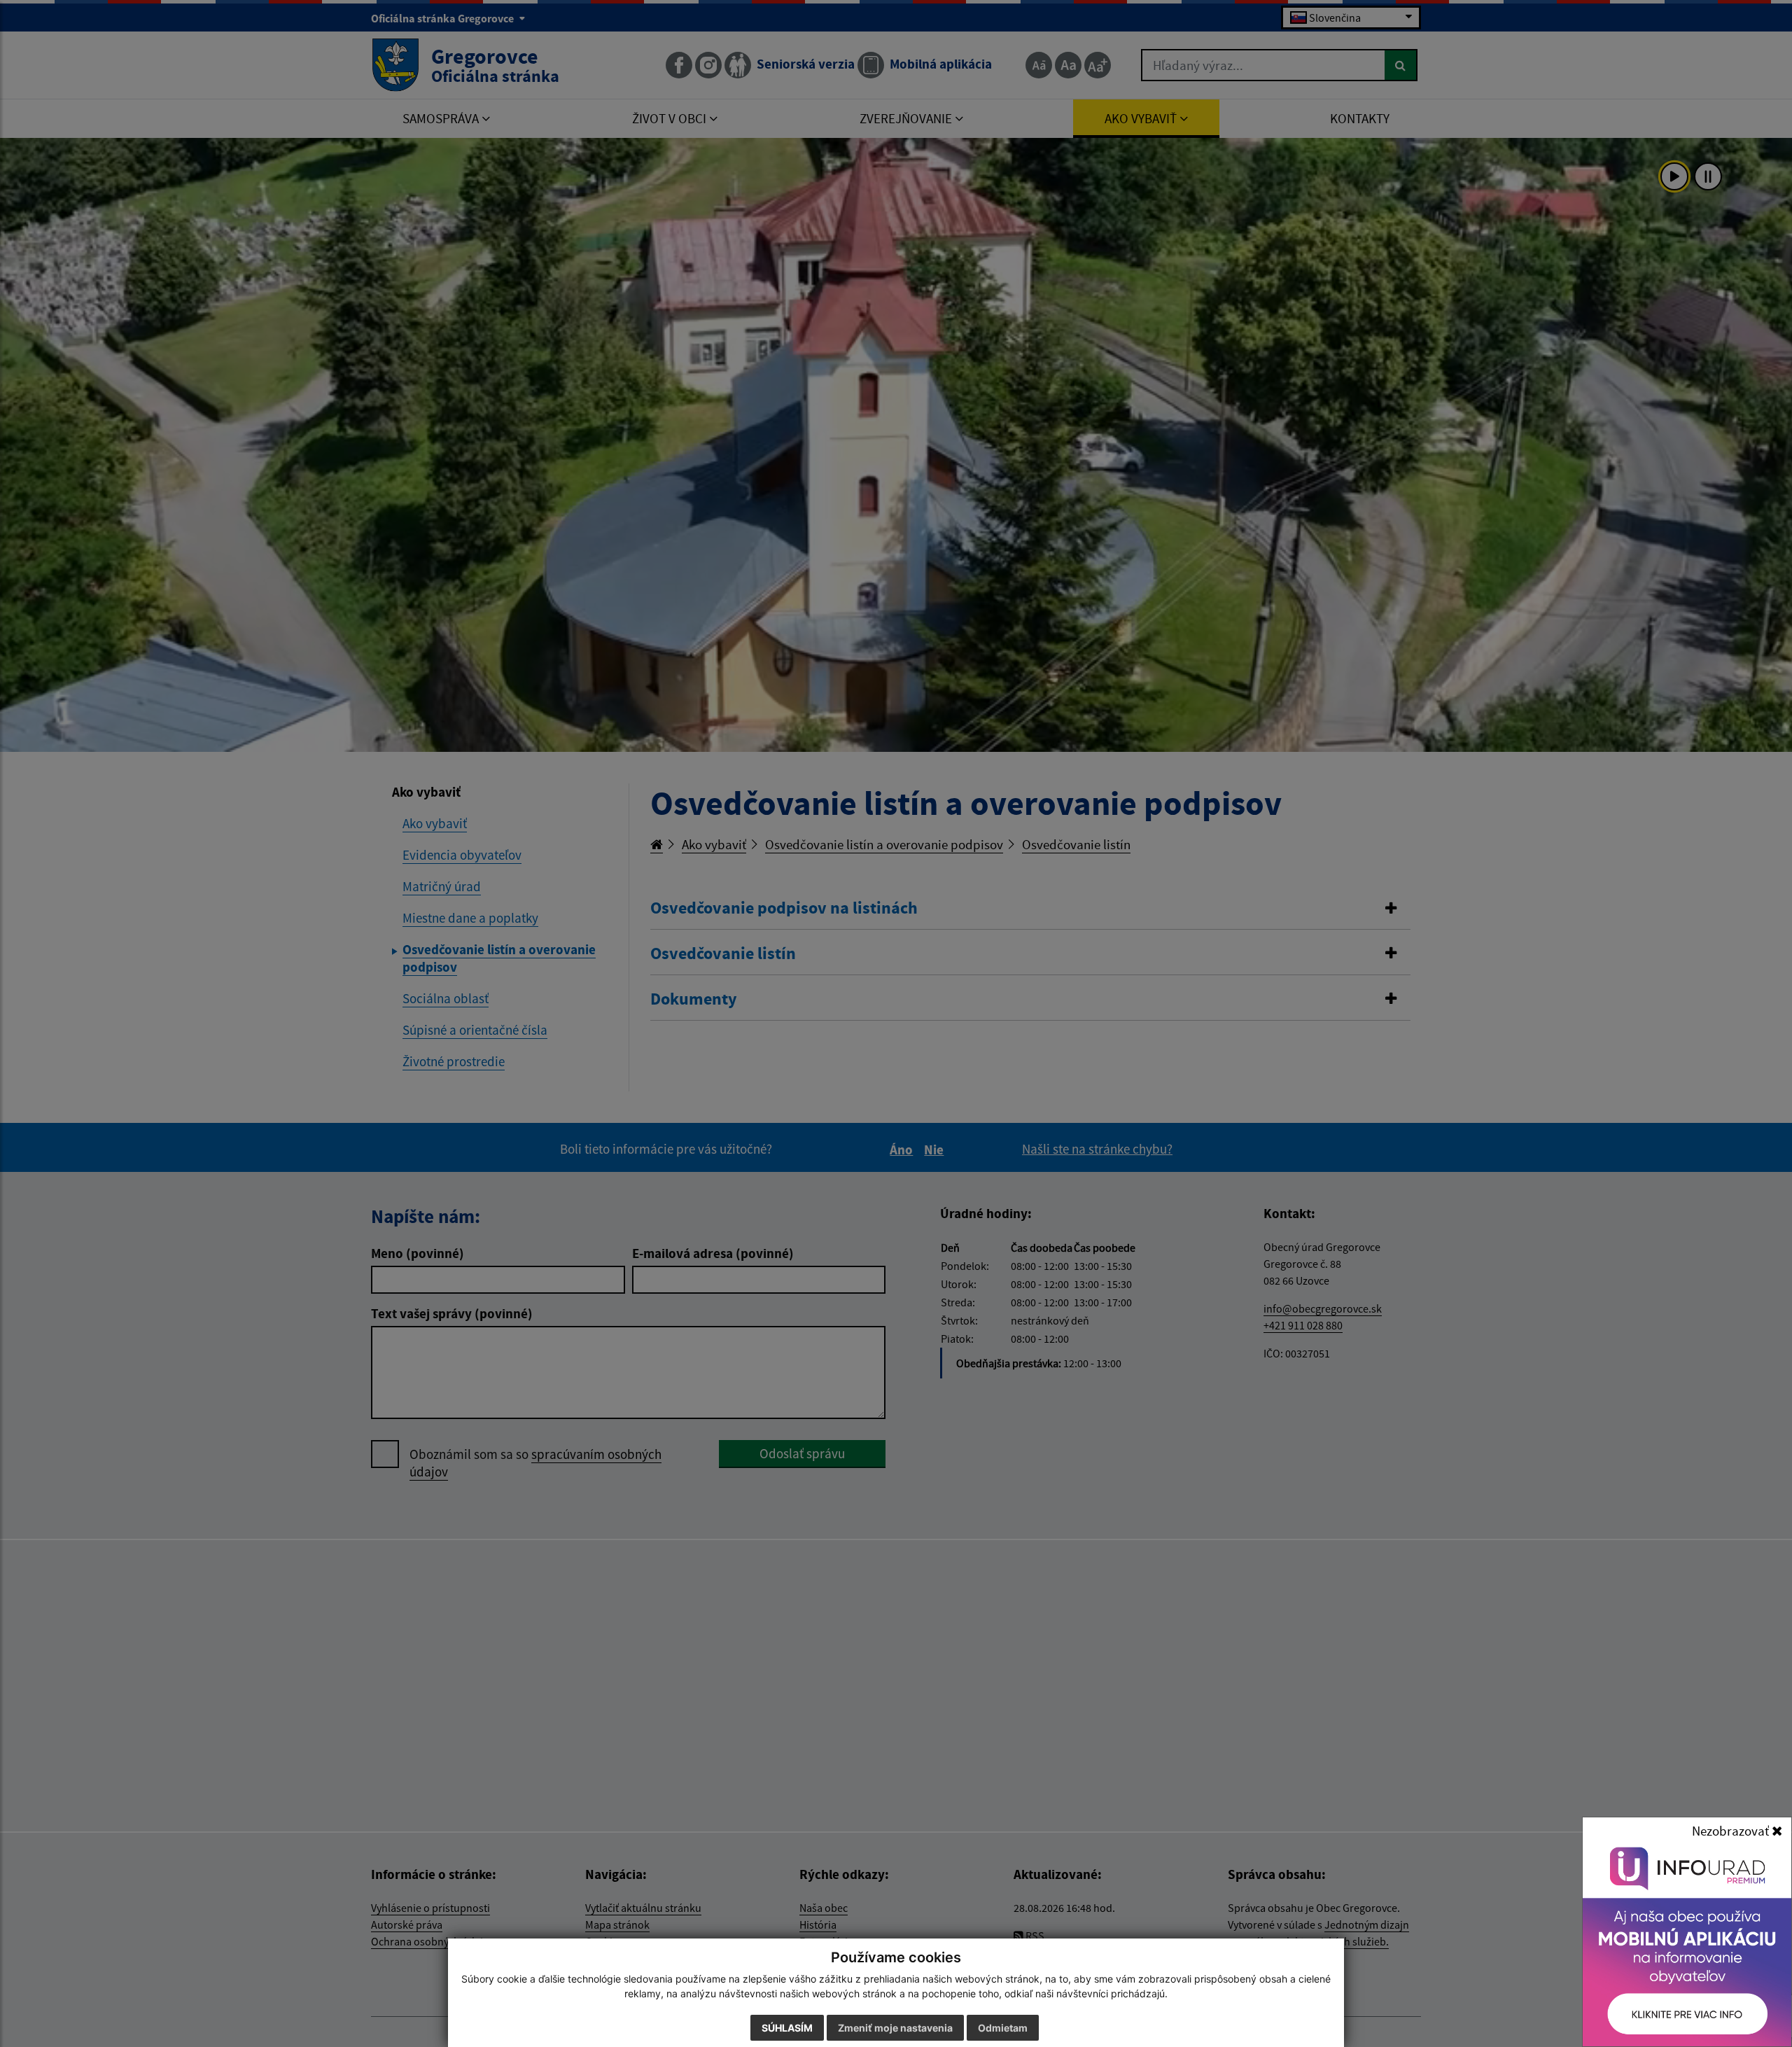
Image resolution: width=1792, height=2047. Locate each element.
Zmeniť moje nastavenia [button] (895, 2028)
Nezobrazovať (1732, 1831)
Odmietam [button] (1003, 2028)
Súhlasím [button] (787, 2028)
